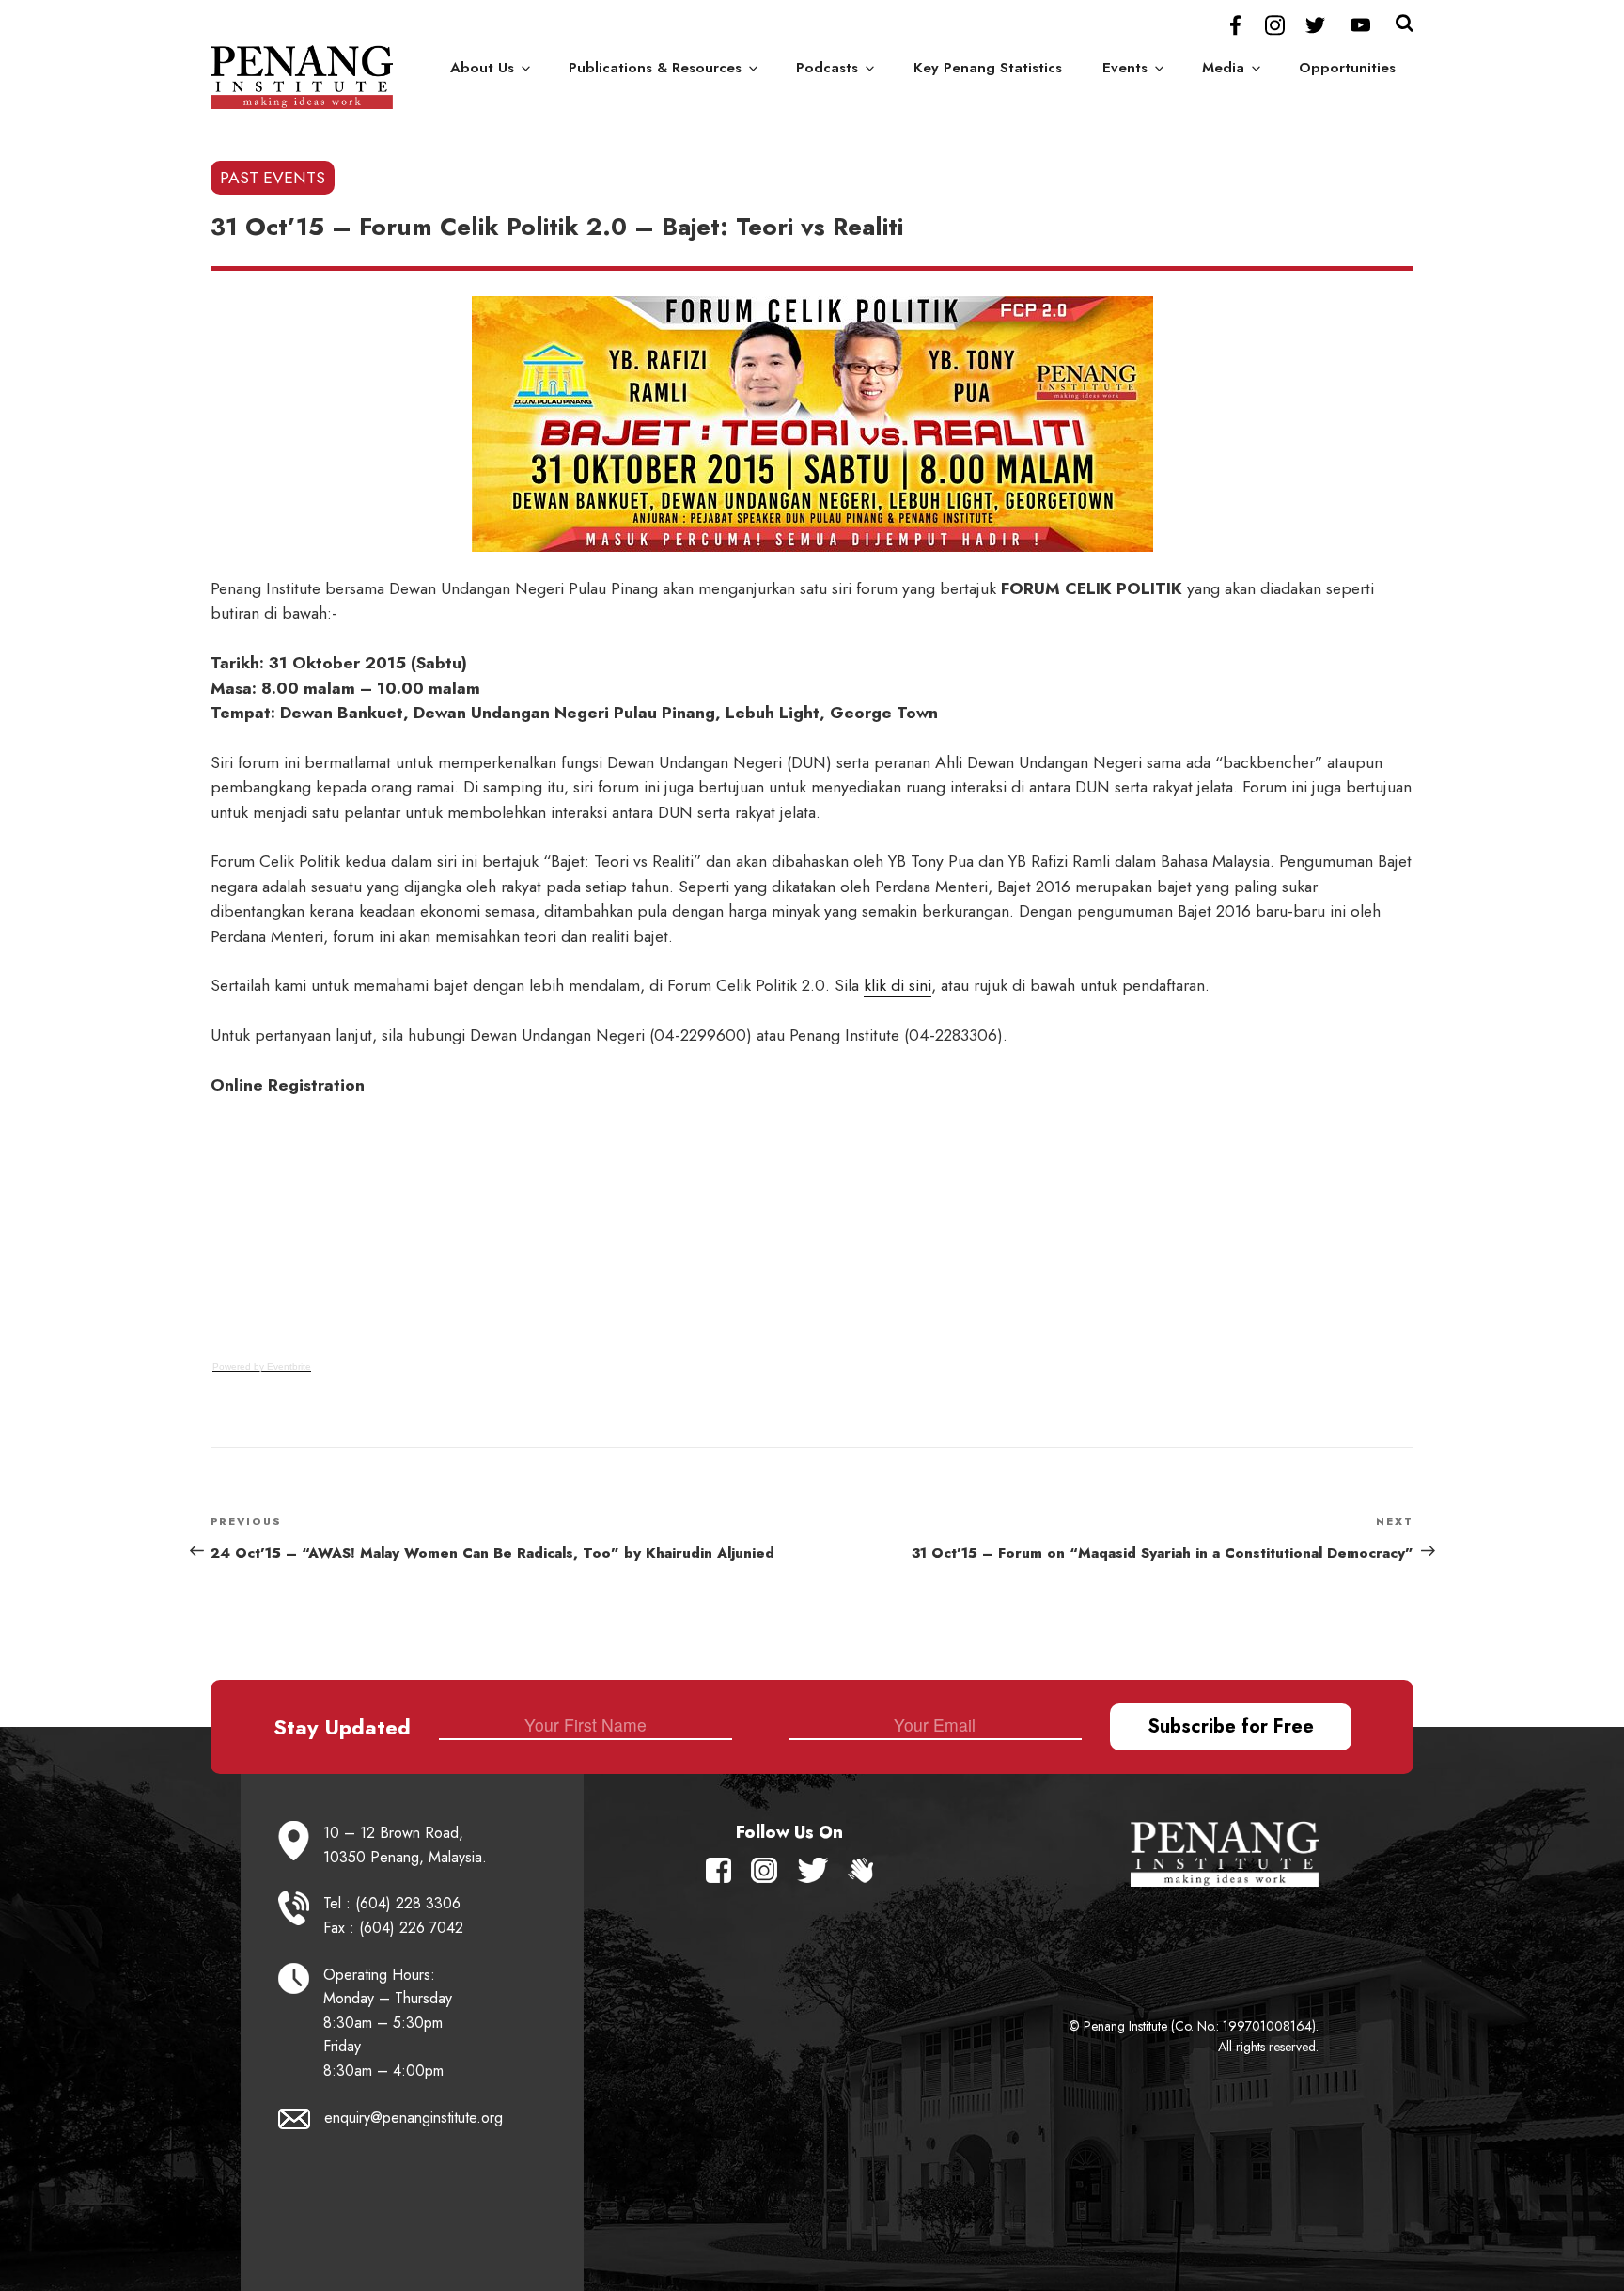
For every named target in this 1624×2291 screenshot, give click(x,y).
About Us (482, 68)
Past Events (273, 178)
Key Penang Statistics (988, 68)
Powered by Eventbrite (262, 1366)
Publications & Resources (655, 68)
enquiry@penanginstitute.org (414, 2118)
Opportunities (1347, 68)
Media (1223, 68)
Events (1125, 68)
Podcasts (827, 68)
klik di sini (898, 985)
